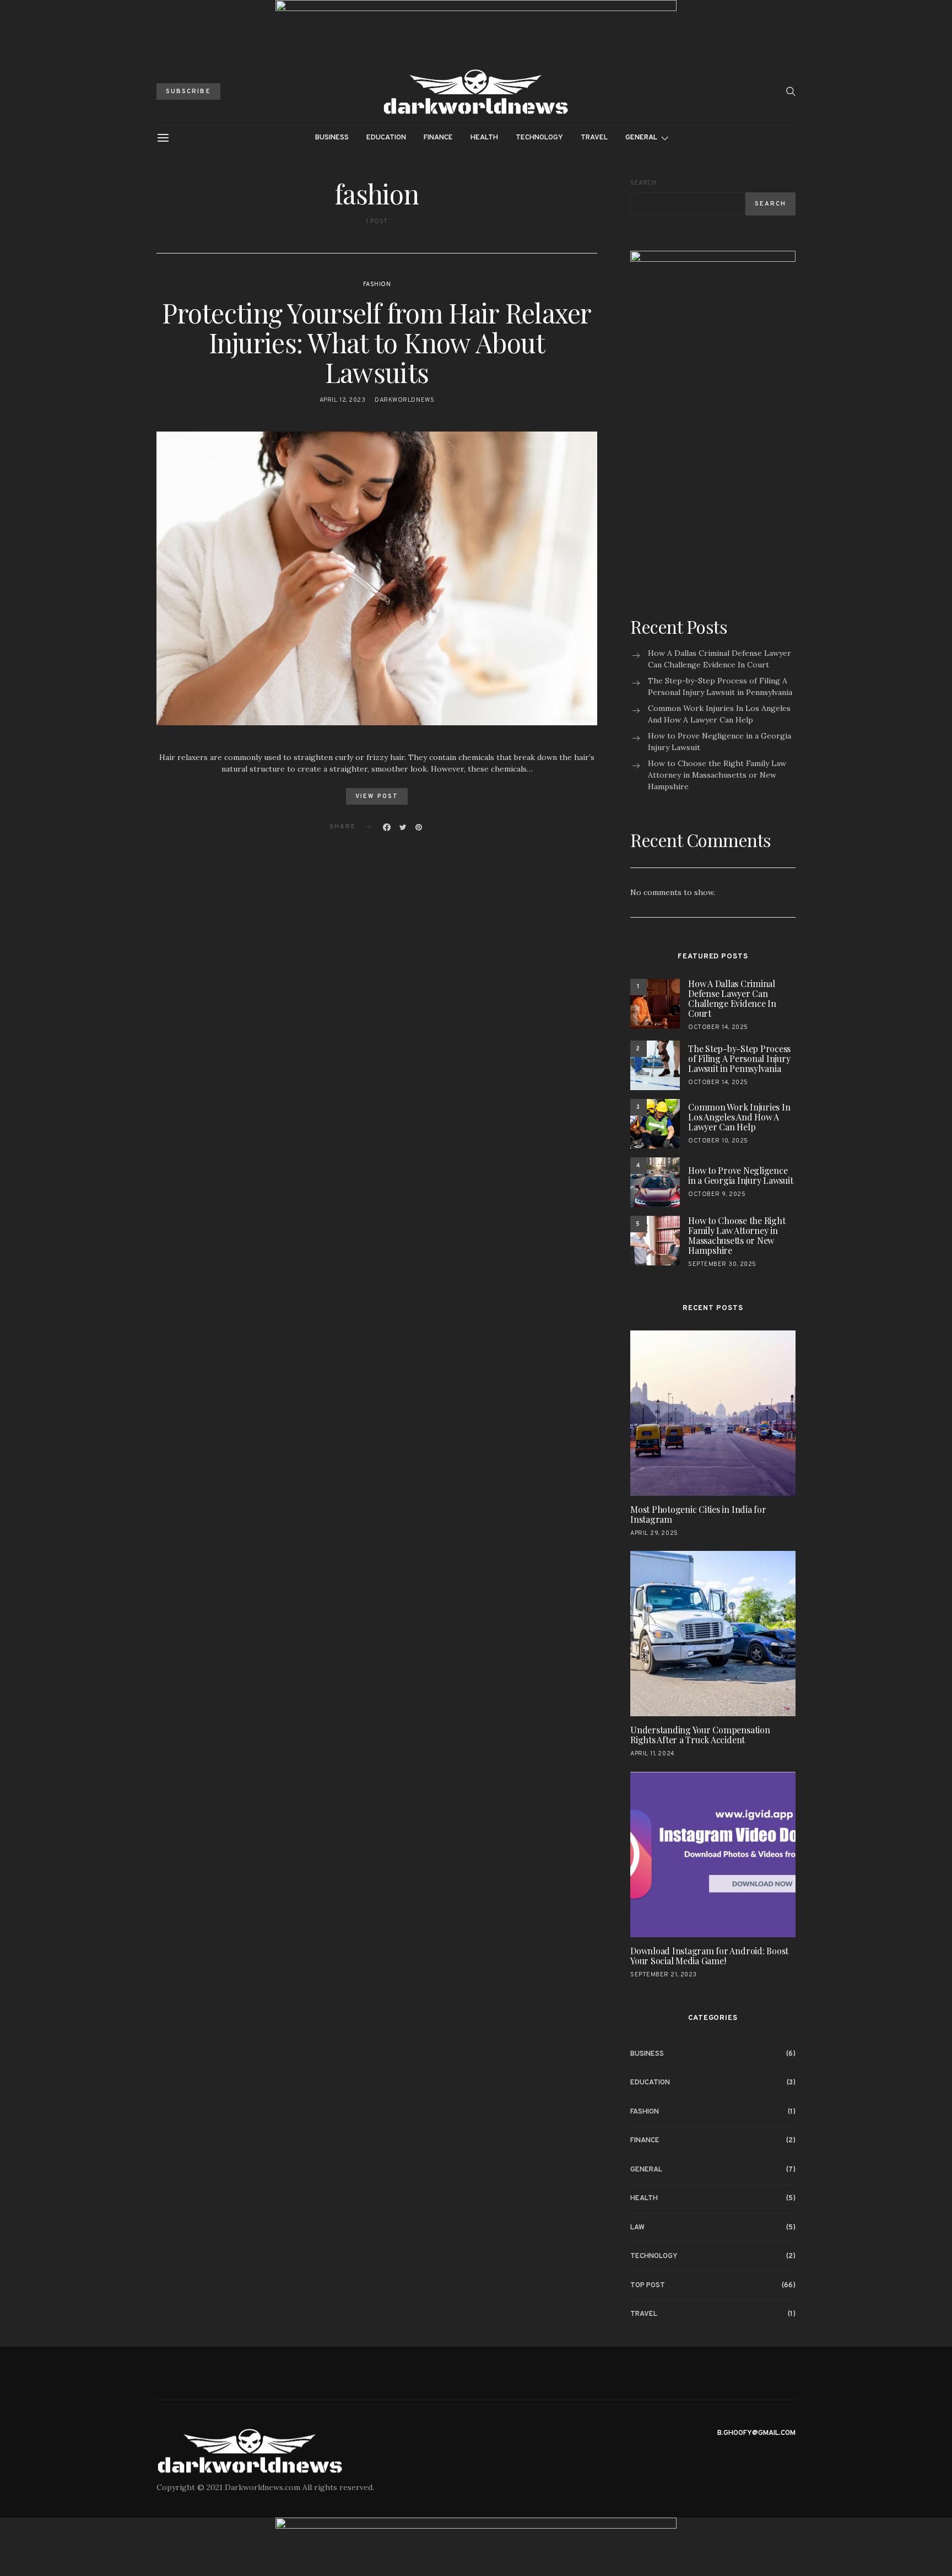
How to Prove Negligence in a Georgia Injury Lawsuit (720, 742)
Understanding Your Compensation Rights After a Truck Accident (700, 1735)
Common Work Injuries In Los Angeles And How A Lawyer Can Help (719, 714)
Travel (594, 138)
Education (386, 138)
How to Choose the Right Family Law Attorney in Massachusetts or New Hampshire (717, 775)
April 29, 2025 (654, 1533)
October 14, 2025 (718, 1027)
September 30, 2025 (722, 1264)
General (641, 138)
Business (332, 138)
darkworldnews (404, 400)
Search (643, 183)
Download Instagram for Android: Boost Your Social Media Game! (709, 1956)
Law (637, 2228)
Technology (539, 138)
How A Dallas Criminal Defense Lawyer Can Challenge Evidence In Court (720, 659)
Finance (438, 138)
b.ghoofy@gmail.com (756, 2433)
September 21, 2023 (664, 1975)
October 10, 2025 (718, 1141)
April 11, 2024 (653, 1754)
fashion (377, 284)
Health (484, 138)
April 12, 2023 (343, 400)
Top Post (648, 2286)
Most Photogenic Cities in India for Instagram (698, 1514)
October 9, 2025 (717, 1194)
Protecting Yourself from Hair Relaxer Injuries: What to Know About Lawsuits (377, 342)
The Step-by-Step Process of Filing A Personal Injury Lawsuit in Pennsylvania (720, 686)
